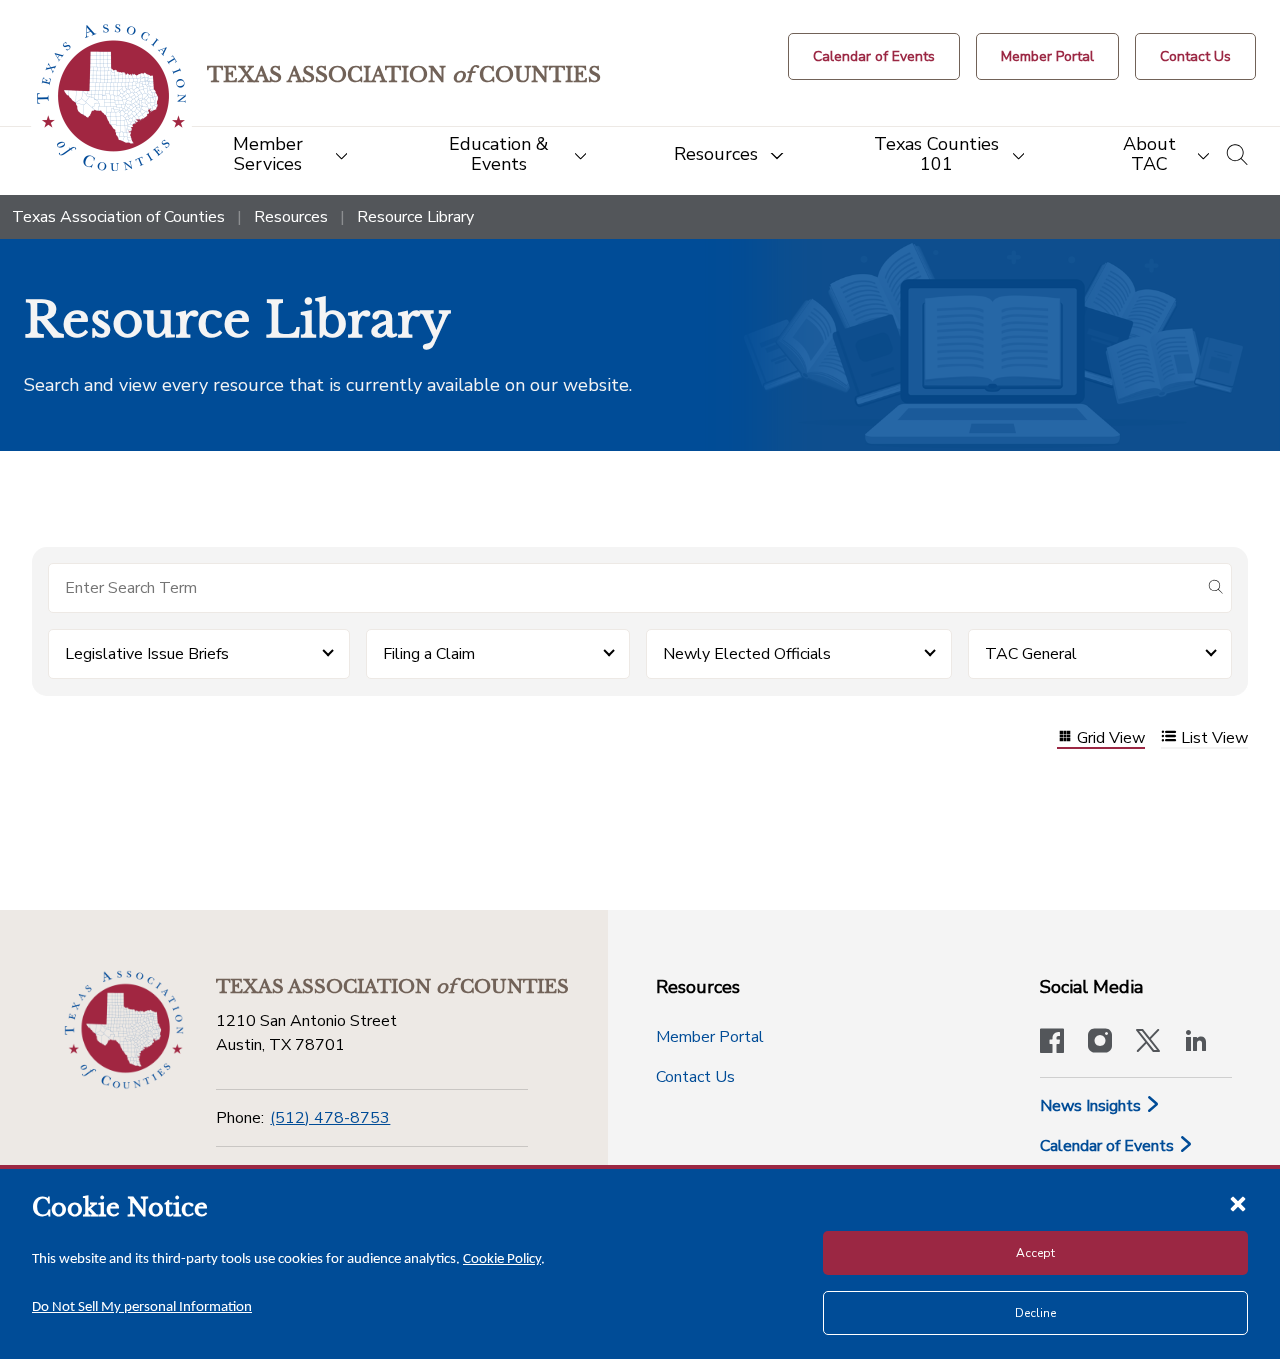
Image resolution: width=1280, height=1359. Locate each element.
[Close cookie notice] (1238, 1203)
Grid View (1111, 738)
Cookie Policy (502, 1259)
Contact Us (695, 1077)
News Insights (1092, 1106)
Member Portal (710, 1037)
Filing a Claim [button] (429, 654)
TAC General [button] (1031, 654)
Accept (1035, 1253)
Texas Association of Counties (118, 217)
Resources (291, 217)
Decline (1035, 1313)
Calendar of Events (1109, 1146)
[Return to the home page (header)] (111, 97)
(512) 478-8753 (330, 1118)
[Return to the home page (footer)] (124, 1030)
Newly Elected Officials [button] (747, 654)
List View (1214, 738)
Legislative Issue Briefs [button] (147, 654)
